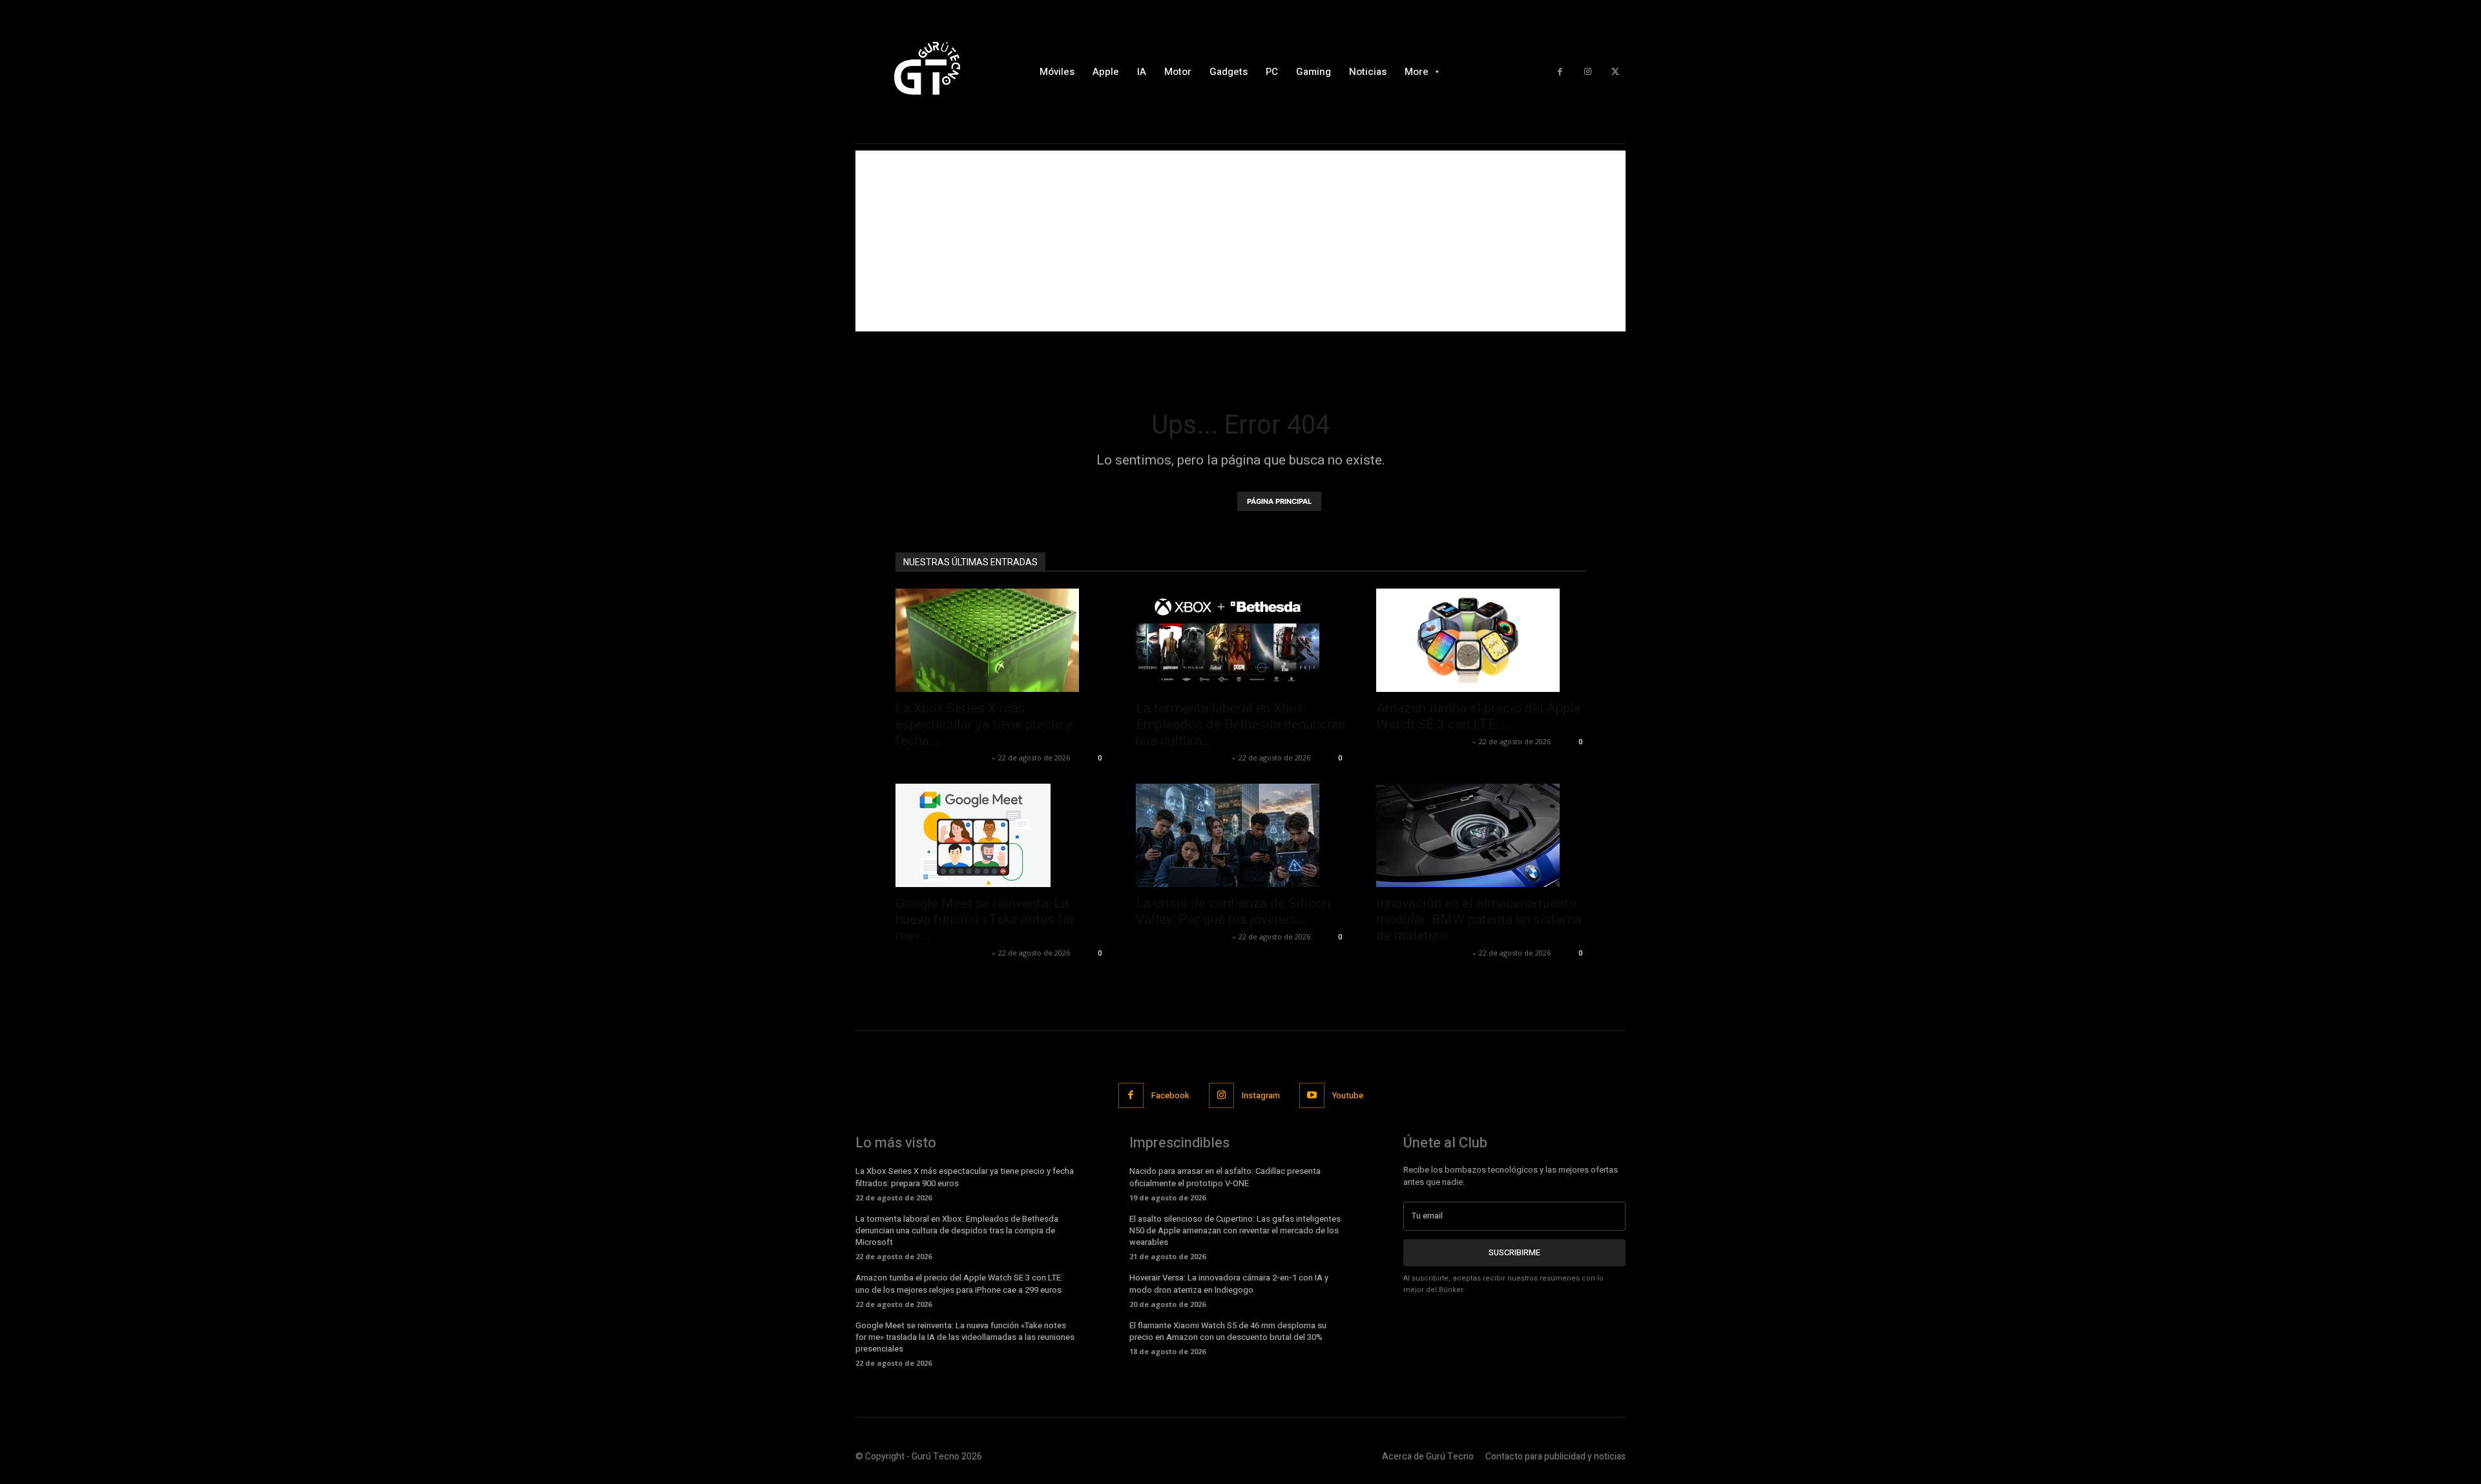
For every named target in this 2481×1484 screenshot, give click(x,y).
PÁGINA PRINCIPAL (1279, 501)
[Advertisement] (1240, 241)
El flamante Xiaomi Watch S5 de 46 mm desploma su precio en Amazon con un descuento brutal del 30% (1228, 1331)
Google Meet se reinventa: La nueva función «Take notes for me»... (985, 919)
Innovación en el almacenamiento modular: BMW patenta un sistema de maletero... (1479, 919)
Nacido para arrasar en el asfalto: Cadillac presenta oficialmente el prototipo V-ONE (1225, 1177)
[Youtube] (1312, 1095)
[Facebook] (1560, 72)
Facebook (1170, 1095)
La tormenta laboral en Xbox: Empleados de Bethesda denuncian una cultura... (1240, 724)
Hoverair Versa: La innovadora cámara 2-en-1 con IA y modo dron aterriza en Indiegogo (1229, 1283)
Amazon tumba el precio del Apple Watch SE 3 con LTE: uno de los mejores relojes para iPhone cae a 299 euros (959, 1283)
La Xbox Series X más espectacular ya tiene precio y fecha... (984, 724)
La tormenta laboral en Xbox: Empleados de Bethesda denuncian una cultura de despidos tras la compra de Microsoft (957, 1230)
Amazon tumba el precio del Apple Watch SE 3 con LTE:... (1479, 716)
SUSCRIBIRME (1514, 1252)
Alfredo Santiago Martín (942, 758)
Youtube (1348, 1095)
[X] (1615, 72)
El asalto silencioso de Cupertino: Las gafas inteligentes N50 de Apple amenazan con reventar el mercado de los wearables (1235, 1230)
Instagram (1261, 1095)
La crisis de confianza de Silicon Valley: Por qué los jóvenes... (1233, 911)
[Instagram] (1588, 72)
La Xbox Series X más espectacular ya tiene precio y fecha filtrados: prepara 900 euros (965, 1177)
